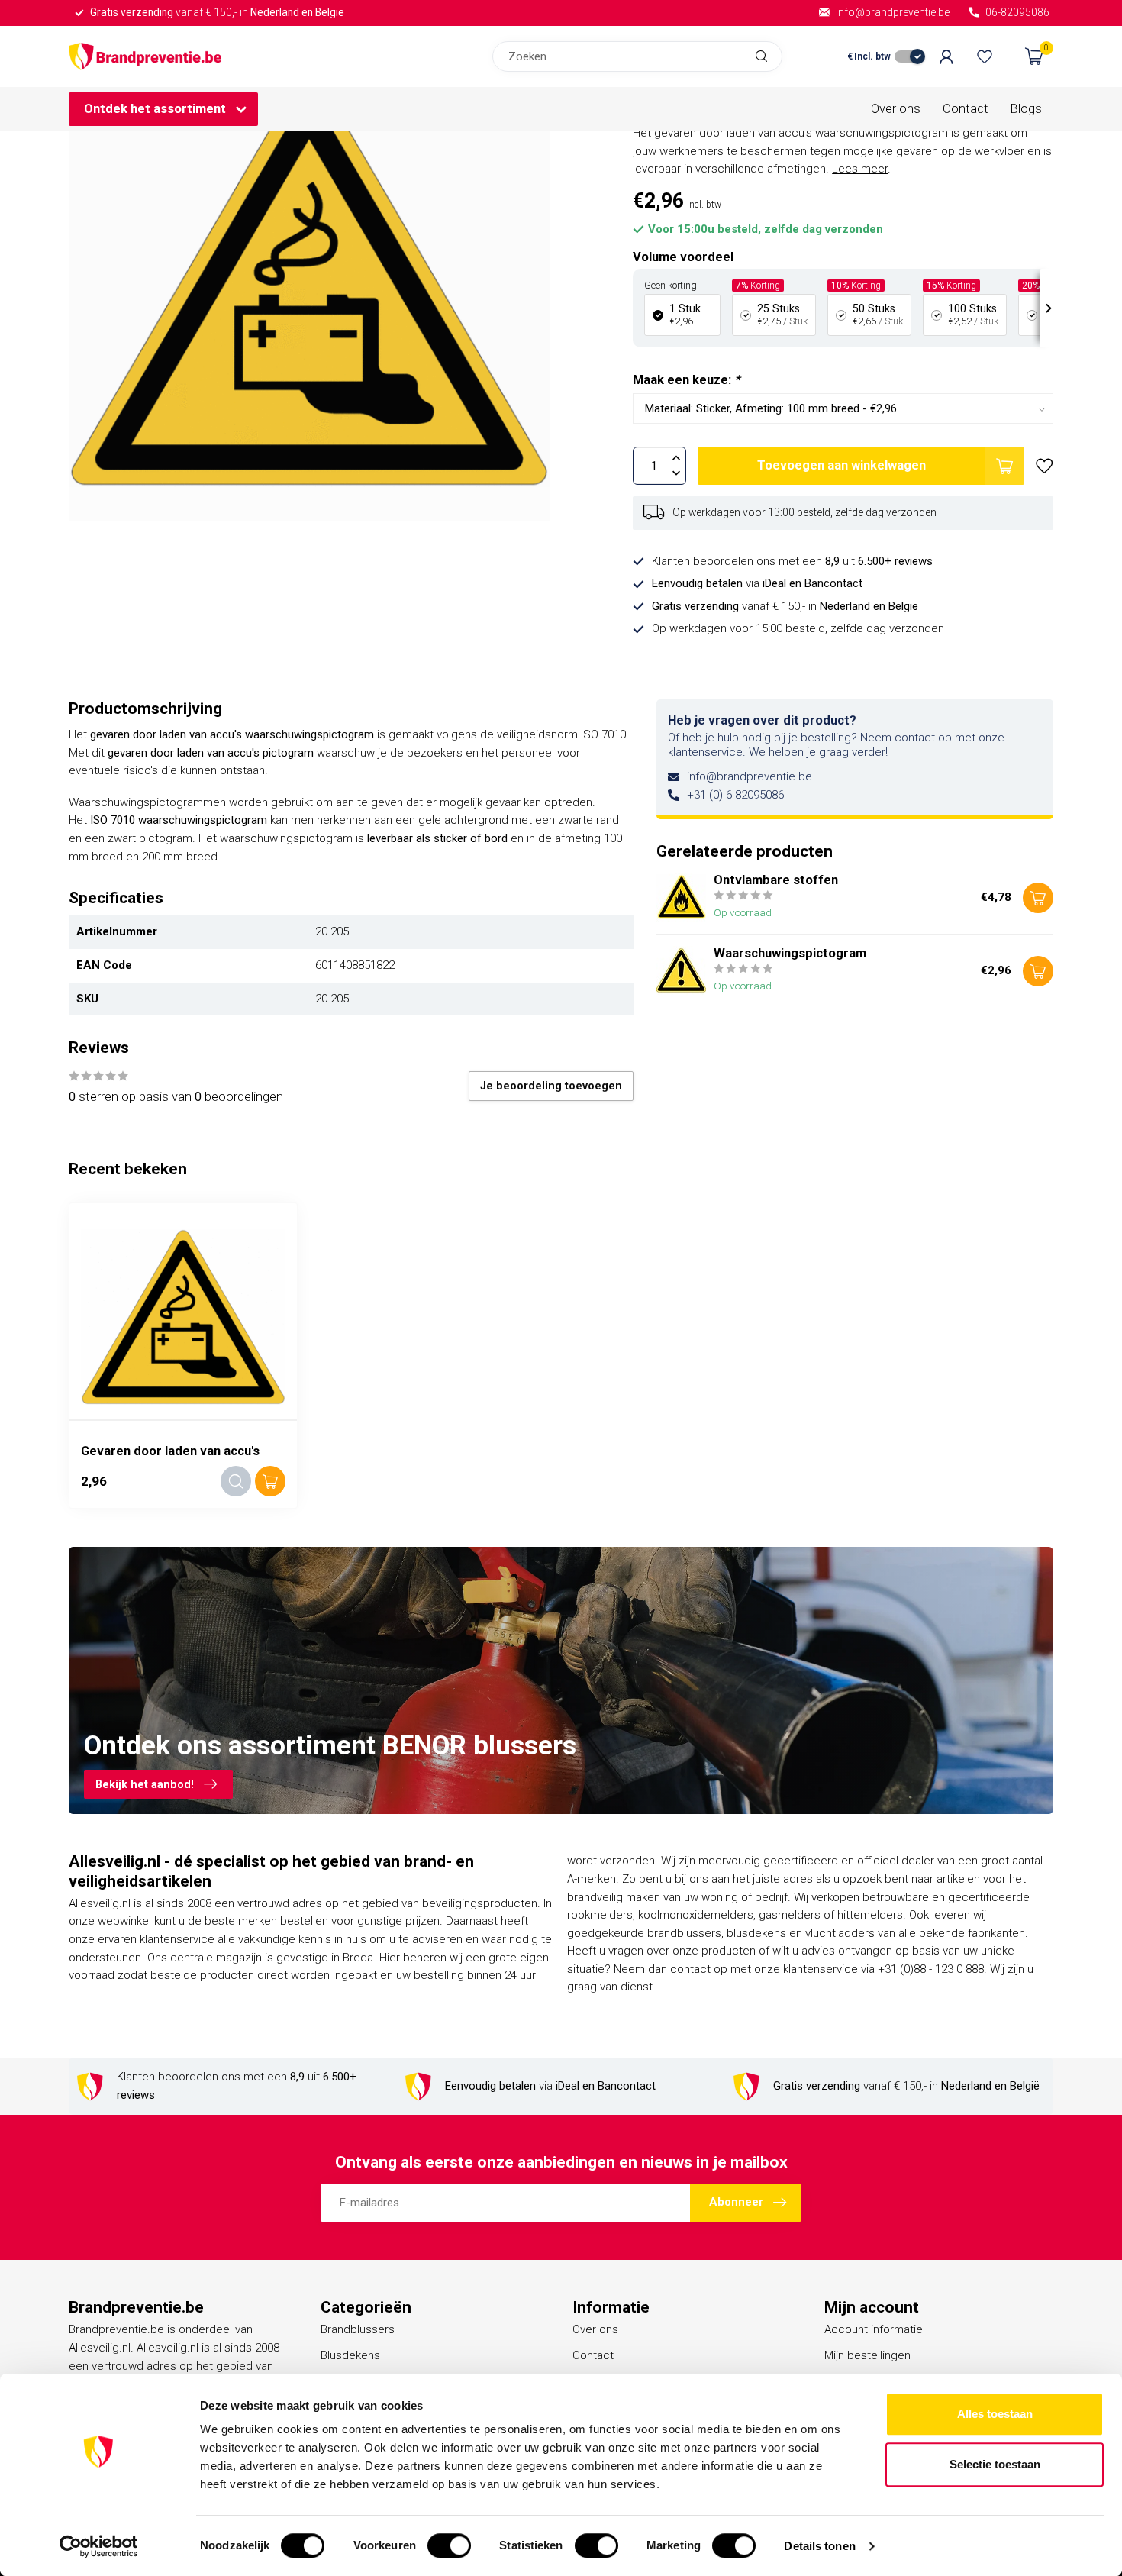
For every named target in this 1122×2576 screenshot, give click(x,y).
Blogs (1026, 109)
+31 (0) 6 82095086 (735, 795)
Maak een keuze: (686, 380)
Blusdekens (350, 2355)
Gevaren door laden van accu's (170, 1451)
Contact (966, 109)
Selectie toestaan (995, 2464)
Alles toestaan (995, 2414)
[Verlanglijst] (985, 56)
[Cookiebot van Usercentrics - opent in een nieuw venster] (99, 2546)
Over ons (896, 109)
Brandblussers (358, 2329)
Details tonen (819, 2546)
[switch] (449, 2545)
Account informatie (874, 2329)
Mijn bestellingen (867, 2355)
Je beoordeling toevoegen (551, 1086)
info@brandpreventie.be (750, 776)
